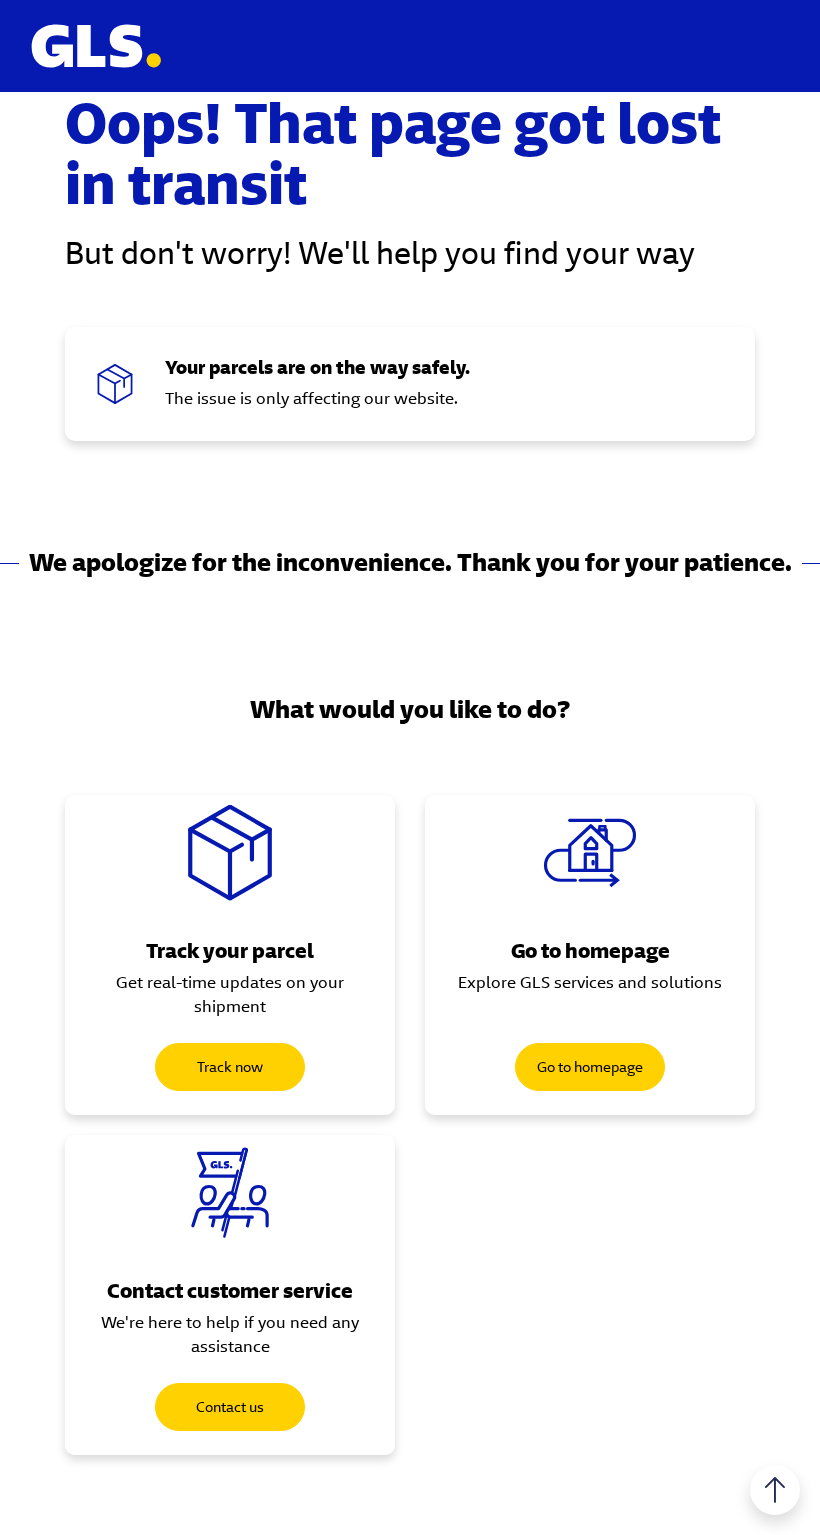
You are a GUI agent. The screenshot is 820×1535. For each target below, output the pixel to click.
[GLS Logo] (95, 46)
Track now (230, 1067)
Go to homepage (590, 1067)
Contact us (230, 1407)
